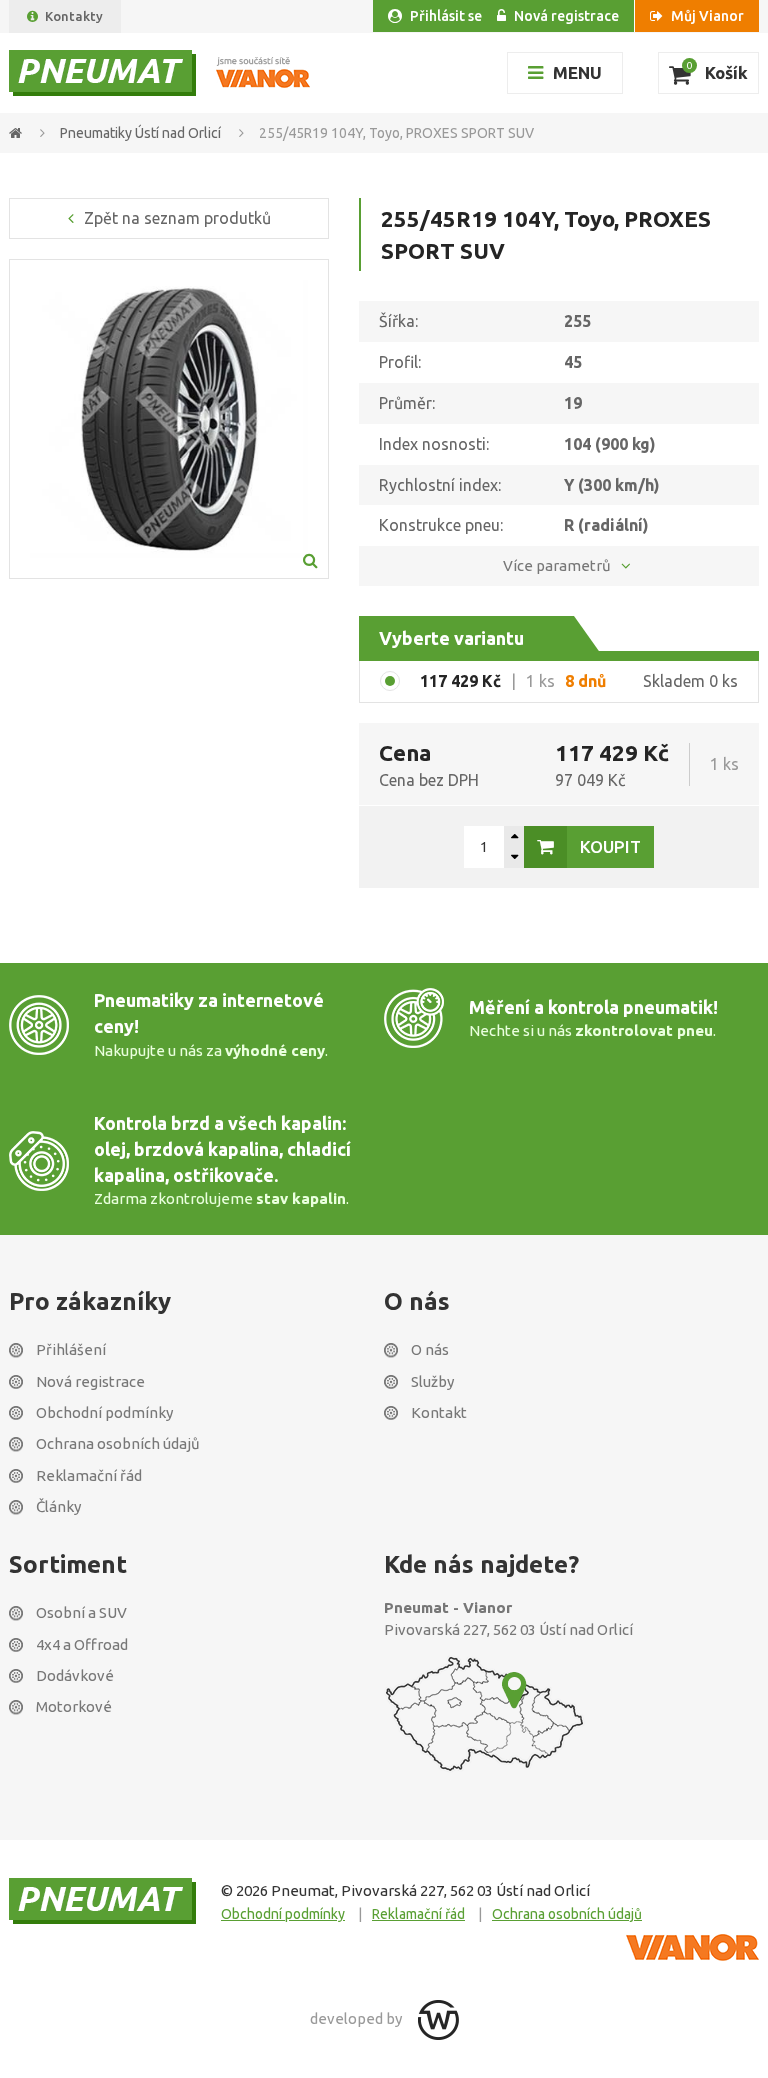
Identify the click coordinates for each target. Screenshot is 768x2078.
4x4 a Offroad (82, 1644)
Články (58, 1506)
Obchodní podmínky (104, 1412)
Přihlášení (71, 1349)
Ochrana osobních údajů (118, 1443)
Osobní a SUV (81, 1612)
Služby (432, 1381)
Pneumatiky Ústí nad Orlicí (142, 133)
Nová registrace (566, 16)
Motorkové (74, 1706)
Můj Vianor (707, 16)
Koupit (610, 846)
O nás (430, 1349)
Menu (577, 72)
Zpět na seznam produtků (177, 218)
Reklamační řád (89, 1475)
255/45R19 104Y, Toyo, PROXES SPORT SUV (396, 133)
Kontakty (74, 16)
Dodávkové (75, 1675)
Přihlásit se (446, 16)
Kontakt (439, 1412)
